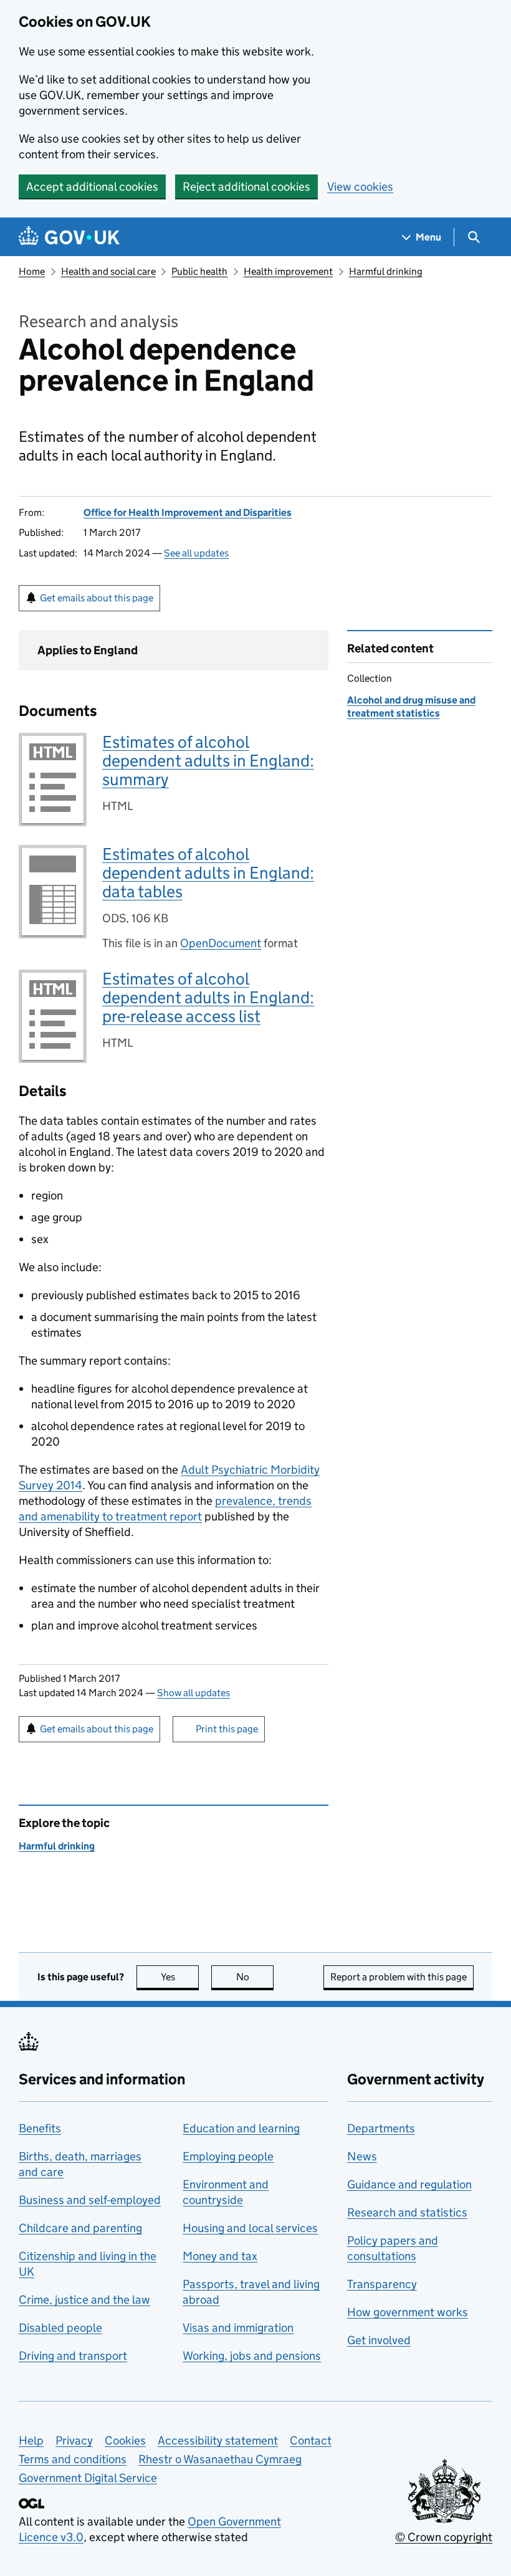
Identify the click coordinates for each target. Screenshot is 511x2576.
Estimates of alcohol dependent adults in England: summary (208, 761)
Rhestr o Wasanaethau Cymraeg (220, 2459)
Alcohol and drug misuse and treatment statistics (411, 706)
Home (32, 271)
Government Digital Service (88, 2478)
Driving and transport (73, 2356)
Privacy (74, 2440)
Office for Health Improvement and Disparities (188, 513)
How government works (408, 2312)
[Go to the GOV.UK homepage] (69, 237)
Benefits (40, 2128)
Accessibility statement (218, 2440)
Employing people (228, 2156)
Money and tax (220, 2256)
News (362, 2156)
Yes (180, 1977)
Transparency (382, 2284)
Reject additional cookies (246, 187)
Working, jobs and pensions (252, 2356)
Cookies (125, 2440)
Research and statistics (407, 2212)
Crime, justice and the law (84, 2300)
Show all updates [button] (193, 1693)
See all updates (196, 553)
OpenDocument (221, 943)
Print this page (227, 1729)
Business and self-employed (90, 2200)
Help (31, 2440)
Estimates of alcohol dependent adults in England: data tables (208, 873)
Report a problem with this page (399, 1977)
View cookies (360, 187)
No (255, 1977)
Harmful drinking (386, 271)
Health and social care (108, 271)
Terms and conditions (73, 2459)
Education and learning (241, 2128)
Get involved (379, 2340)
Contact (311, 2440)
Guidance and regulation (409, 2184)
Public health (199, 271)
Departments (381, 2128)
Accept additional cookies (92, 187)
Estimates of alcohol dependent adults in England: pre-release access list (208, 997)
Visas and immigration (238, 2328)
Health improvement (288, 271)
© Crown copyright (444, 2537)
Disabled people (60, 2328)
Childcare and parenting (80, 2228)
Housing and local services (250, 2228)
